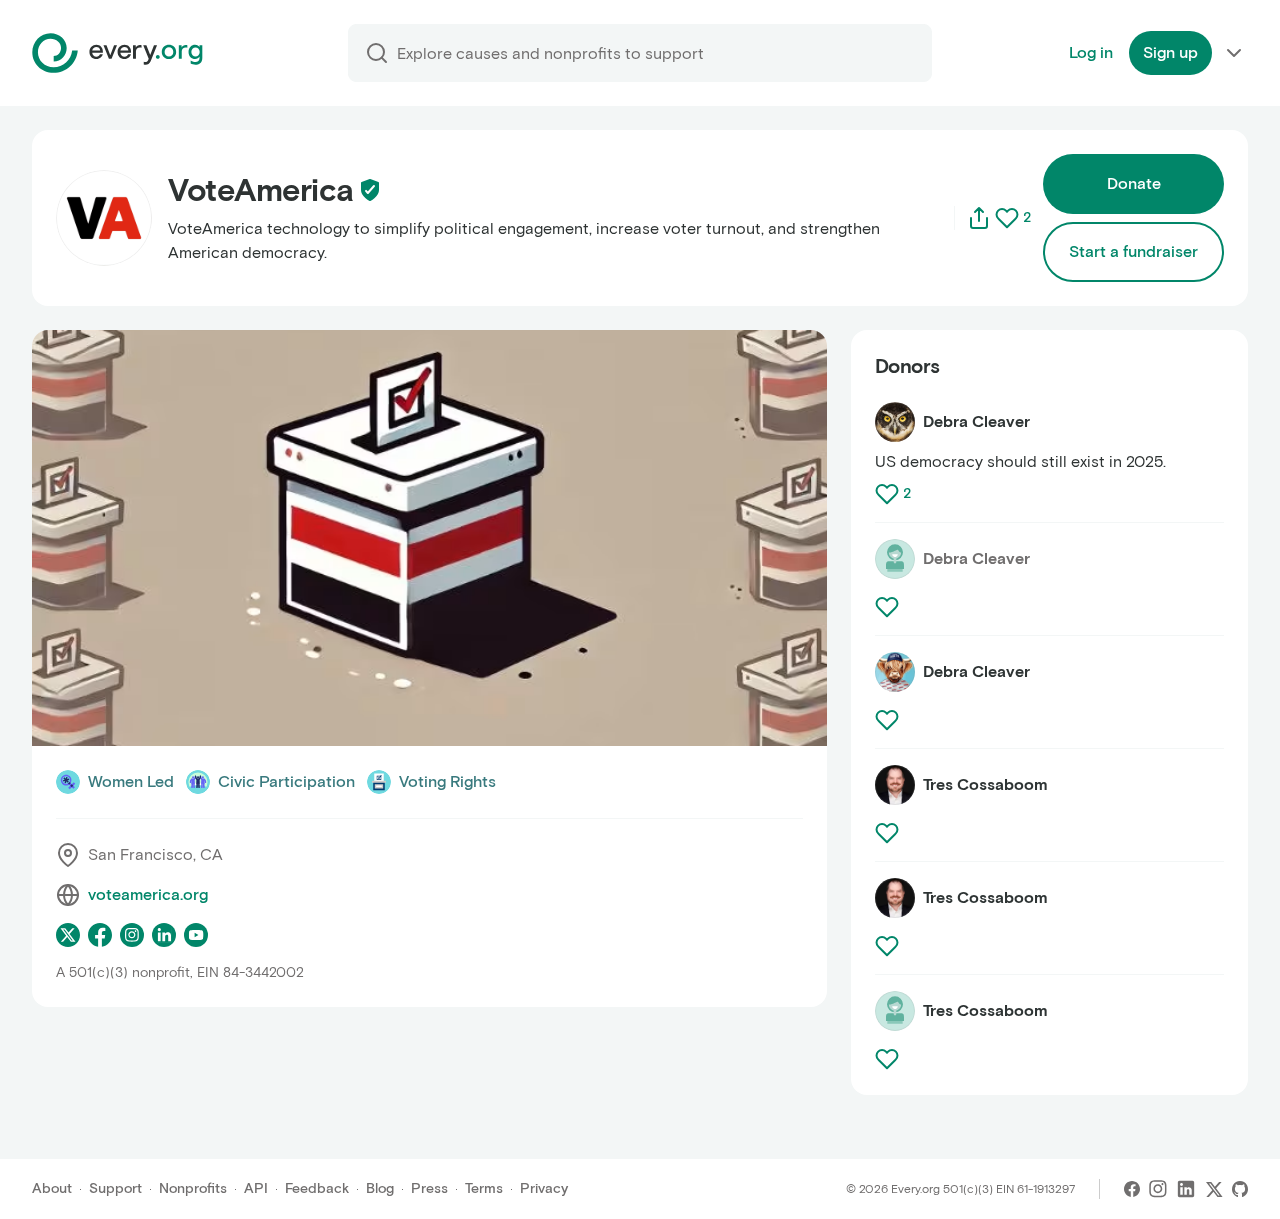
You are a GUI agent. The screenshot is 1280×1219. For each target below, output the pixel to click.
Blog (380, 1188)
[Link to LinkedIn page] (164, 935)
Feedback (317, 1188)
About (52, 1188)
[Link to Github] (1240, 1189)
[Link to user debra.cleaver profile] (895, 672)
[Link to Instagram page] (132, 935)
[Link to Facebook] (1132, 1189)
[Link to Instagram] (1158, 1189)
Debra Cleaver (976, 421)
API (256, 1188)
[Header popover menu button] (1234, 53)
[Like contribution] (889, 494)
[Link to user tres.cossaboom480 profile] (895, 1011)
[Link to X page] (68, 935)
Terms (484, 1188)
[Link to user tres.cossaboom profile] (895, 898)
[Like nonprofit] (1007, 218)
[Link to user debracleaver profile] (895, 422)
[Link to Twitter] (1214, 1189)
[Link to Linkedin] (1186, 1189)
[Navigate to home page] (117, 53)
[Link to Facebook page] (100, 935)
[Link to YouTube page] (196, 935)
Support (115, 1188)
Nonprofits (193, 1188)
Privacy (544, 1188)
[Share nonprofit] (979, 218)
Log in (1091, 52)
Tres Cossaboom (985, 784)
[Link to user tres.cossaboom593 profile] (895, 785)
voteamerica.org (148, 894)
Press (429, 1188)
